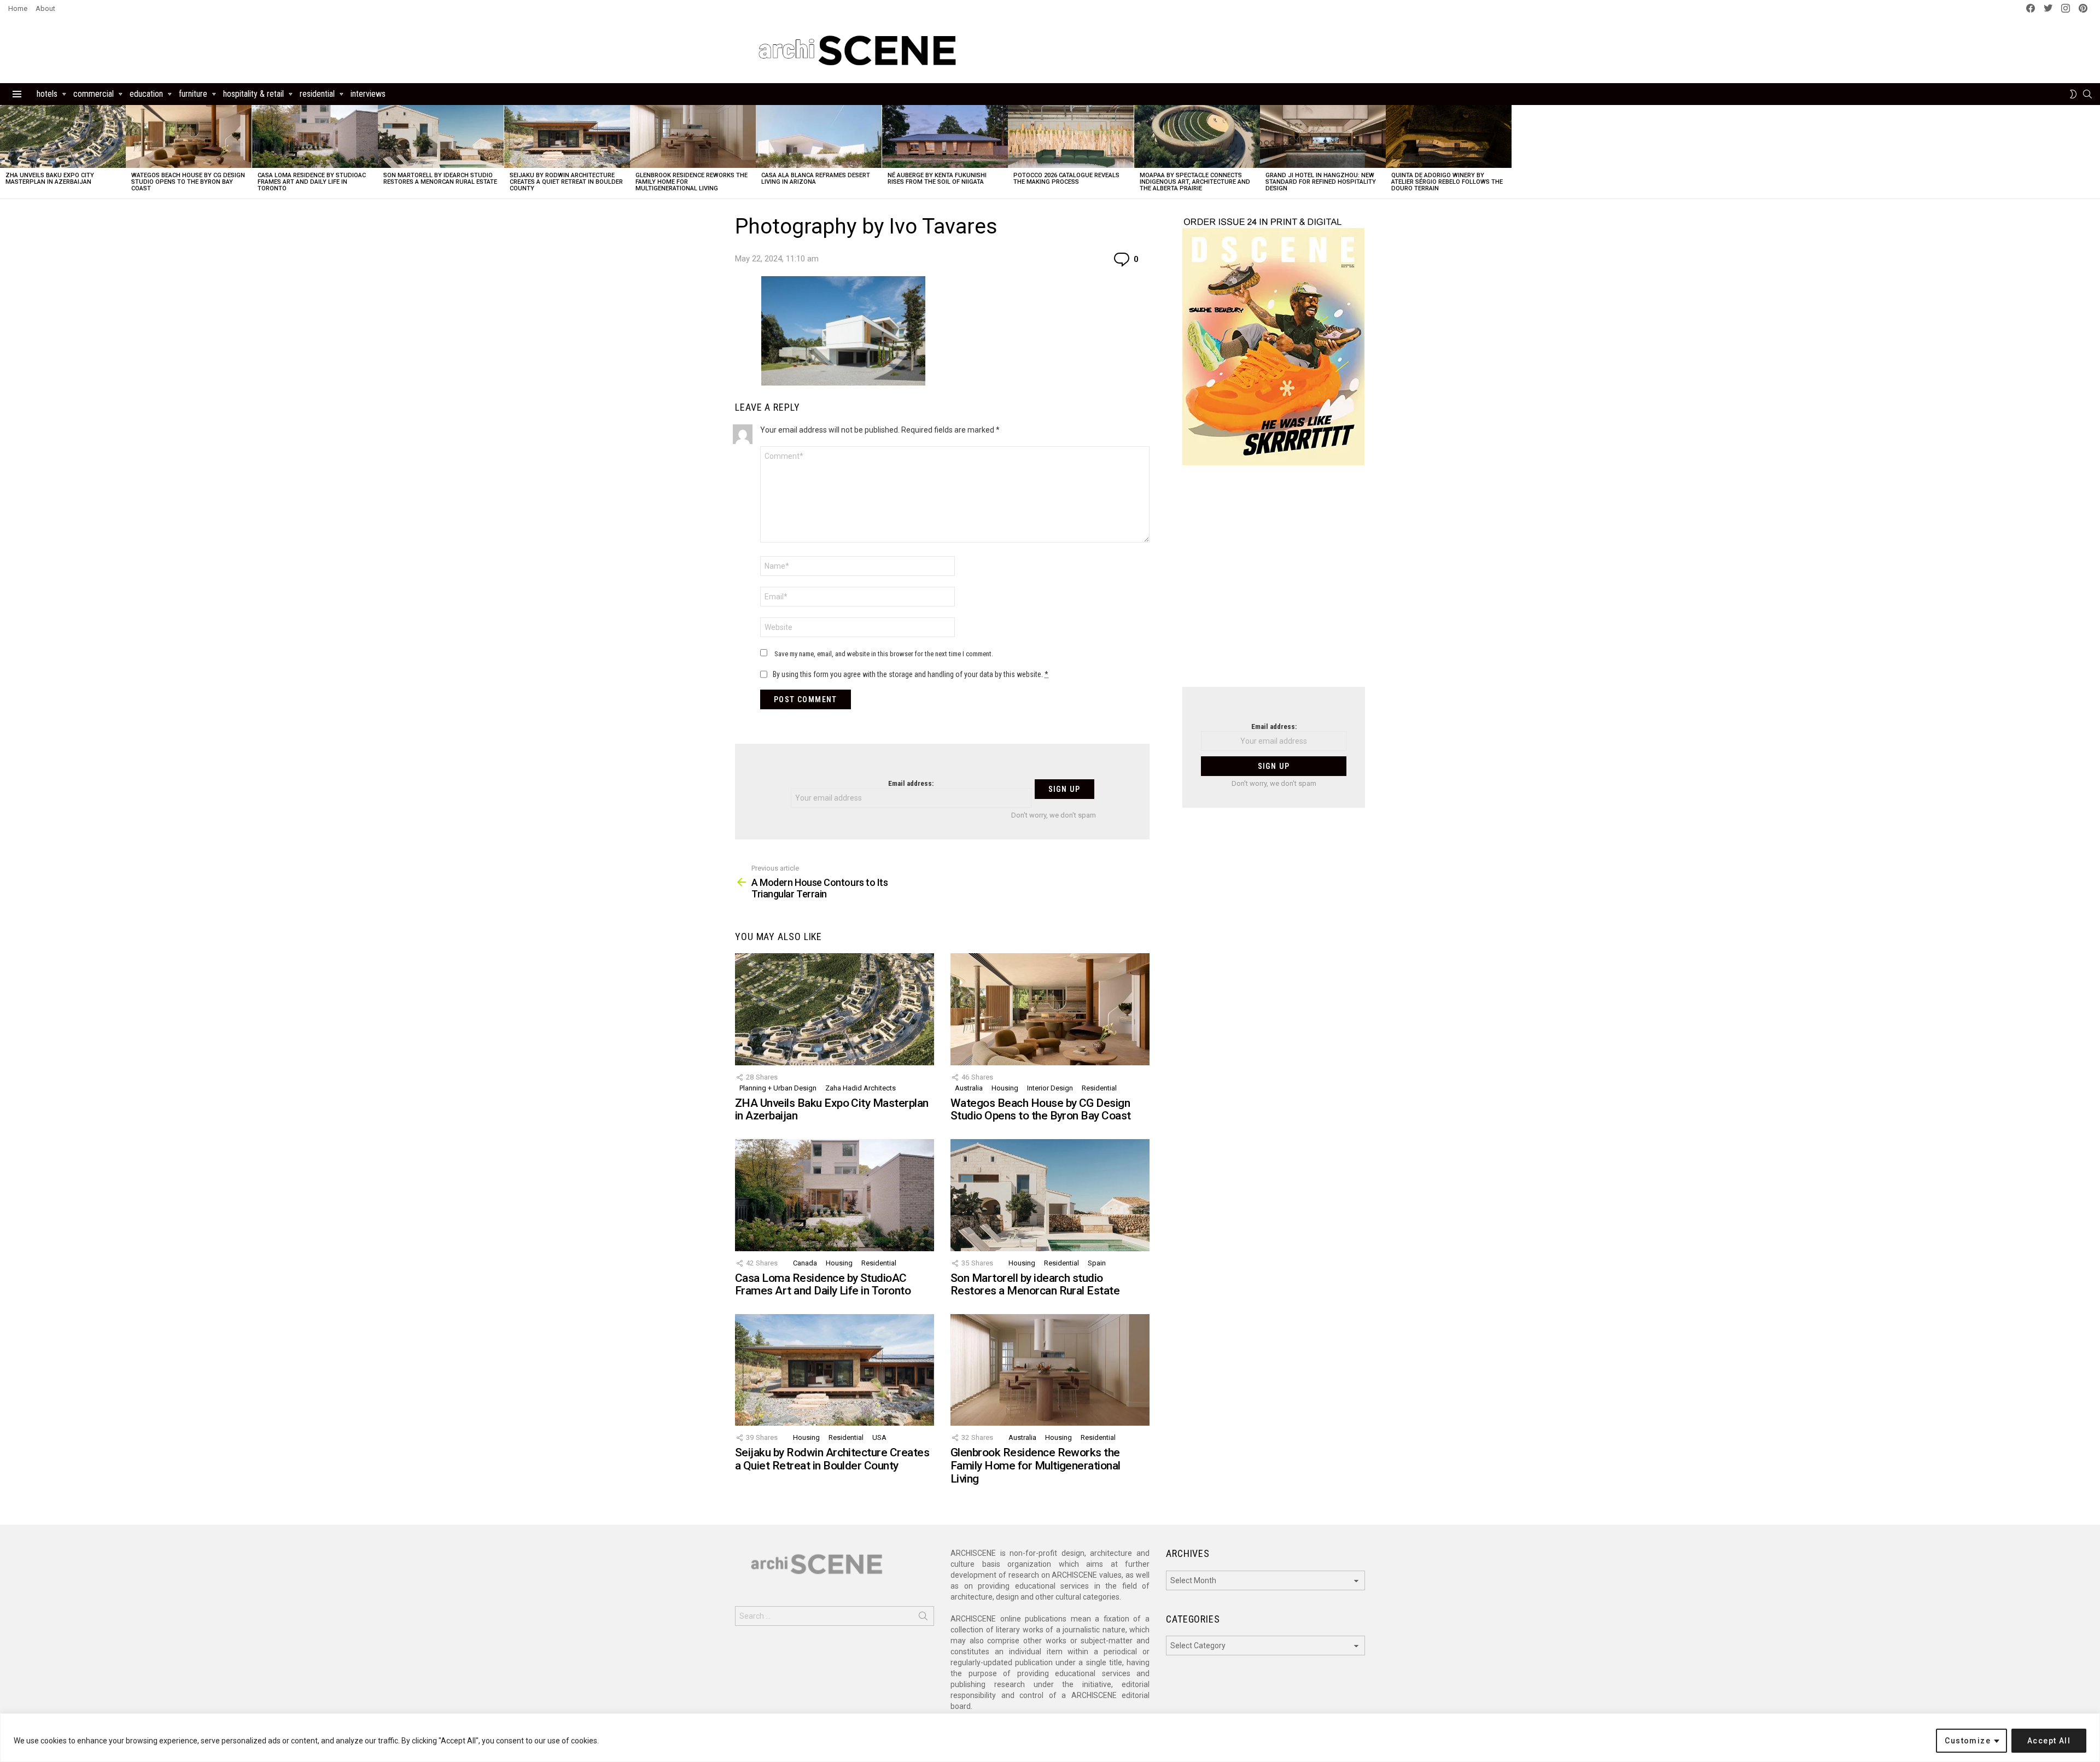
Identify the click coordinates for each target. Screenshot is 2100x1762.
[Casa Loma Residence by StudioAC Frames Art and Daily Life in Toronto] (315, 136)
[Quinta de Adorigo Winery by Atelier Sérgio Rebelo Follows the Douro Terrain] (1449, 136)
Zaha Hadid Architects (861, 1088)
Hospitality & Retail (253, 94)
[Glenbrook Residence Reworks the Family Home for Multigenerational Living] (693, 136)
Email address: (911, 783)
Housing (1005, 1088)
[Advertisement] (1274, 583)
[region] (1050, 1738)
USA (879, 1437)
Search (923, 1618)
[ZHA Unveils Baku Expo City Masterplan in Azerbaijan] (63, 136)
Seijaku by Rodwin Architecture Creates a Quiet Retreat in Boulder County (566, 182)
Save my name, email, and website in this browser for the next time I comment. (884, 654)
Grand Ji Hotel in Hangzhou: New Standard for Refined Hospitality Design (1321, 182)
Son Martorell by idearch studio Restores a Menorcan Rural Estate (440, 179)
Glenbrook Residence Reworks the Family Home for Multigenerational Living (1036, 1465)
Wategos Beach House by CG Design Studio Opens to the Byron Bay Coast (188, 182)
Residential (317, 94)
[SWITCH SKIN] (2073, 94)
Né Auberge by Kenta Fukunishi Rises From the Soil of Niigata (937, 179)
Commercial (94, 94)
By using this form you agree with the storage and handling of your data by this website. (911, 674)
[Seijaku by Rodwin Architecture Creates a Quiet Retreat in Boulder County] (567, 136)
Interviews (368, 94)
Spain (1097, 1263)
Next (2095, 152)
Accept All (2049, 1741)
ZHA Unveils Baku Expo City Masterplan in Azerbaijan (50, 179)
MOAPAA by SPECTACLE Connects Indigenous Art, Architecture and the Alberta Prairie (1195, 182)
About (45, 8)
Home (18, 8)
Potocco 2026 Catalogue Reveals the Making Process (1066, 179)
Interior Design (1050, 1088)
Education (146, 94)
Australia (969, 1088)
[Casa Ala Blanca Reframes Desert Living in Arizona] (819, 136)
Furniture (193, 94)
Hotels (47, 94)
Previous (5, 152)
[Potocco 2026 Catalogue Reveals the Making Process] (1071, 136)
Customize (1968, 1741)
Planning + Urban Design (778, 1088)
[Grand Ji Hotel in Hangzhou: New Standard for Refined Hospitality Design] (1323, 136)
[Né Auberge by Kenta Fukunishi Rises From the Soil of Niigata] (945, 136)
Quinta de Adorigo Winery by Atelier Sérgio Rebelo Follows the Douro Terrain (1447, 182)
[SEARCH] (2087, 94)
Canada (805, 1263)
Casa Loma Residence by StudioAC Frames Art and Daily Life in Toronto (312, 182)
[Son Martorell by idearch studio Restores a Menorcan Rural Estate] (441, 136)
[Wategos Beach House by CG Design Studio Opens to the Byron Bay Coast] (189, 136)
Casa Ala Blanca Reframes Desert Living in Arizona (816, 179)
